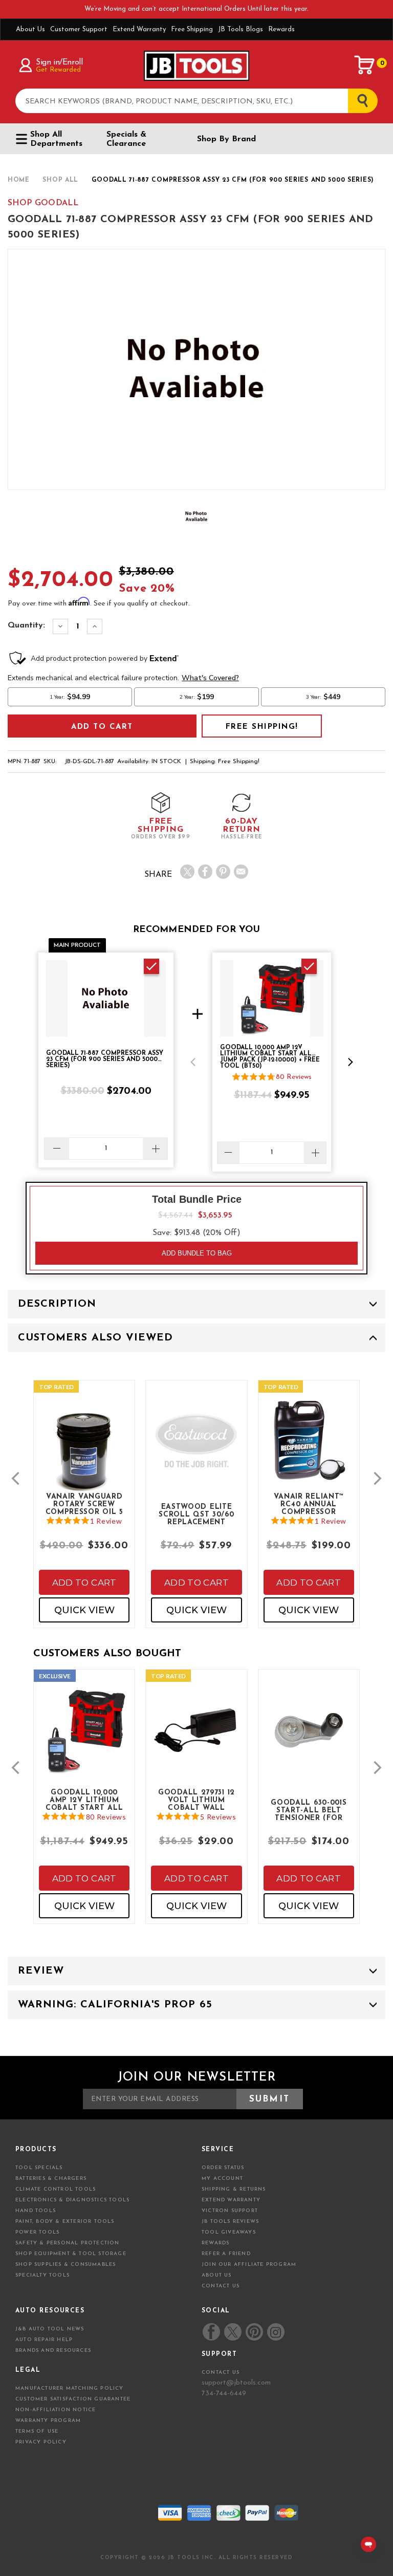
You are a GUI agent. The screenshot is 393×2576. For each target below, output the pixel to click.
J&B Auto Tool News (50, 2329)
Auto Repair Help (44, 2340)
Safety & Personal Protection (68, 2243)
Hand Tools (36, 2211)
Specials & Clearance (126, 139)
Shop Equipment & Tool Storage (71, 2254)
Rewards (281, 29)
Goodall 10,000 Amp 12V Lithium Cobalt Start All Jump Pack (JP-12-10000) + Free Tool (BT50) (84, 1800)
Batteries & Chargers (51, 2179)
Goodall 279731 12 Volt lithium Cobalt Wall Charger (196, 1800)
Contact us (221, 2373)
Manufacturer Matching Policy (70, 2388)
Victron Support (230, 2211)
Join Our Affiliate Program (249, 2265)
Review (41, 1971)
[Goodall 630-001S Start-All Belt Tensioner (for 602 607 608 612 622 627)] (309, 1738)
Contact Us (221, 2286)
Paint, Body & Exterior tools (65, 2222)
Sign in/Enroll (59, 62)
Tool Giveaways (229, 2232)
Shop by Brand (226, 139)
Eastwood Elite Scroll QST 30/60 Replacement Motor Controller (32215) (196, 1514)
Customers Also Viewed (95, 1338)
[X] (187, 872)
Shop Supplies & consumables (65, 2265)
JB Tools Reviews (230, 2222)
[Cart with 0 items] (365, 65)
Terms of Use (37, 2431)
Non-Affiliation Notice (56, 2410)
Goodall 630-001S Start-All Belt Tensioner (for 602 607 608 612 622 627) (309, 1810)
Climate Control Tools (56, 2189)
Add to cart (84, 1583)
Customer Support (79, 29)
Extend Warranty (139, 29)
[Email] (241, 872)
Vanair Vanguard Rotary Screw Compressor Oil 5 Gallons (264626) (84, 1504)
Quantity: (26, 625)
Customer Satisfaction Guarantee (73, 2399)
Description (57, 1304)
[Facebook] (205, 872)
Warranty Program (48, 2421)
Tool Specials (39, 2168)
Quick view (84, 1610)
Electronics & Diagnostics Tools (72, 2200)
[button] (193, 1062)
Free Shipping (192, 29)
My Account (222, 2179)
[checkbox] (151, 966)
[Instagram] (275, 2332)
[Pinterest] (223, 872)
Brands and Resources (53, 2351)
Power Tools (37, 2232)
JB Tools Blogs (241, 29)
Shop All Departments (56, 139)
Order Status (223, 2168)
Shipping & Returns (234, 2189)
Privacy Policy (41, 2442)
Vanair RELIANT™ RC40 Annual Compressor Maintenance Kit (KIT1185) (309, 1504)
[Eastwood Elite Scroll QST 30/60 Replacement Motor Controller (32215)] (196, 1449)
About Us (30, 29)
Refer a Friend (226, 2254)
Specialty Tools (42, 2275)
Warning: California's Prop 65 (115, 2005)
